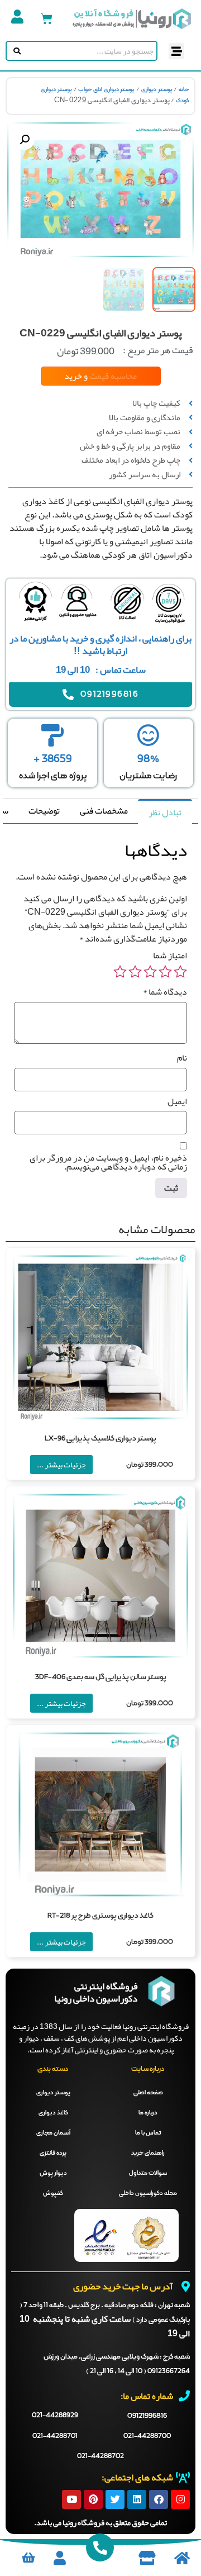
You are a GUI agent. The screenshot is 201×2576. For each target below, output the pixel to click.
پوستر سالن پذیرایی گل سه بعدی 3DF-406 (101, 1677)
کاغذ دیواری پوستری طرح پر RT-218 (100, 1916)
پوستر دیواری (157, 89)
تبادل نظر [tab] (165, 812)
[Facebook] (159, 2499)
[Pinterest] (93, 2499)
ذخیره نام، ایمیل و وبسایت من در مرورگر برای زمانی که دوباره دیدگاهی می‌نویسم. (108, 1162)
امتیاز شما (170, 956)
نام (182, 1058)
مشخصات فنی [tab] (104, 811)
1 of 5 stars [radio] (180, 972)
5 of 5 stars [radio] (120, 972)
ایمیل (177, 1101)
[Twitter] (115, 2499)
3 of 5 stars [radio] (150, 972)
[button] (177, 51)
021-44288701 (55, 2436)
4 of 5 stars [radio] (135, 972)
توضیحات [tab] (44, 811)
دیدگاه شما (165, 992)
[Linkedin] (137, 2499)
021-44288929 (55, 2416)
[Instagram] (180, 2499)
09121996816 (147, 2416)
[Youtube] (71, 2499)
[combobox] (90, 51)
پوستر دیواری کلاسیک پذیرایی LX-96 (100, 1439)
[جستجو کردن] (15, 51)
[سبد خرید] (47, 19)
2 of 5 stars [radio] (165, 972)
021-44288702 (100, 2456)
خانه (184, 89)
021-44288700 (147, 2436)
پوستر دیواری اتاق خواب (106, 89)
